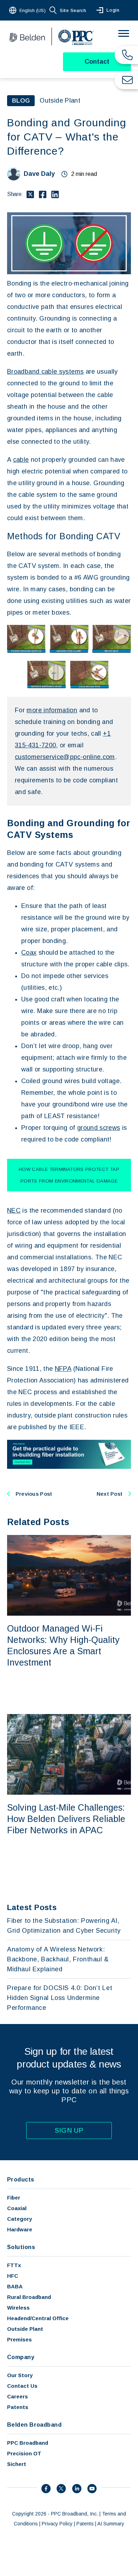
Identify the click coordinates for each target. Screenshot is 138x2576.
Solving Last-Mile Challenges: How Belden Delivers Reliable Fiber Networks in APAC (66, 1819)
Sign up (69, 2130)
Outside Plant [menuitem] (25, 2329)
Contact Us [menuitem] (22, 2386)
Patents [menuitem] (18, 2407)
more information (52, 710)
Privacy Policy (57, 2524)
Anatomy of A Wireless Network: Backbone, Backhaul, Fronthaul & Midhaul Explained (58, 1959)
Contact (97, 62)
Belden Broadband (34, 2425)
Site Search (73, 10)
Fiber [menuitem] (14, 2198)
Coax (29, 953)
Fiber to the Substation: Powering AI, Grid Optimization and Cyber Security (64, 1926)
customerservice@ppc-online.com (65, 757)
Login (113, 10)
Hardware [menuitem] (20, 2229)
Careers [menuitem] (18, 2396)
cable (21, 460)
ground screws (99, 1128)
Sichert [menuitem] (17, 2464)
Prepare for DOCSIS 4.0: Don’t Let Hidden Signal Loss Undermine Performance (60, 1998)
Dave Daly (39, 174)
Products (21, 2180)
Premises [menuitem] (19, 2339)
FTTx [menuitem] (14, 2265)
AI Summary (111, 2524)
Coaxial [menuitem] (17, 2208)
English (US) (33, 10)
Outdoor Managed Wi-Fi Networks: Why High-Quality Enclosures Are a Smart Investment (63, 1645)
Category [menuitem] (19, 2219)
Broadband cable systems (45, 372)
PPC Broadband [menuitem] (28, 2443)
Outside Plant (60, 100)
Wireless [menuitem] (18, 2308)
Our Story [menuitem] (20, 2375)
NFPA (63, 1369)
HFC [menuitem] (13, 2276)
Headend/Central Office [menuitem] (38, 2318)
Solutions (21, 2247)
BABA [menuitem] (15, 2286)
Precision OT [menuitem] (24, 2453)
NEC (14, 1211)
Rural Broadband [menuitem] (29, 2297)
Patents (85, 2524)
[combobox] (28, 10)
